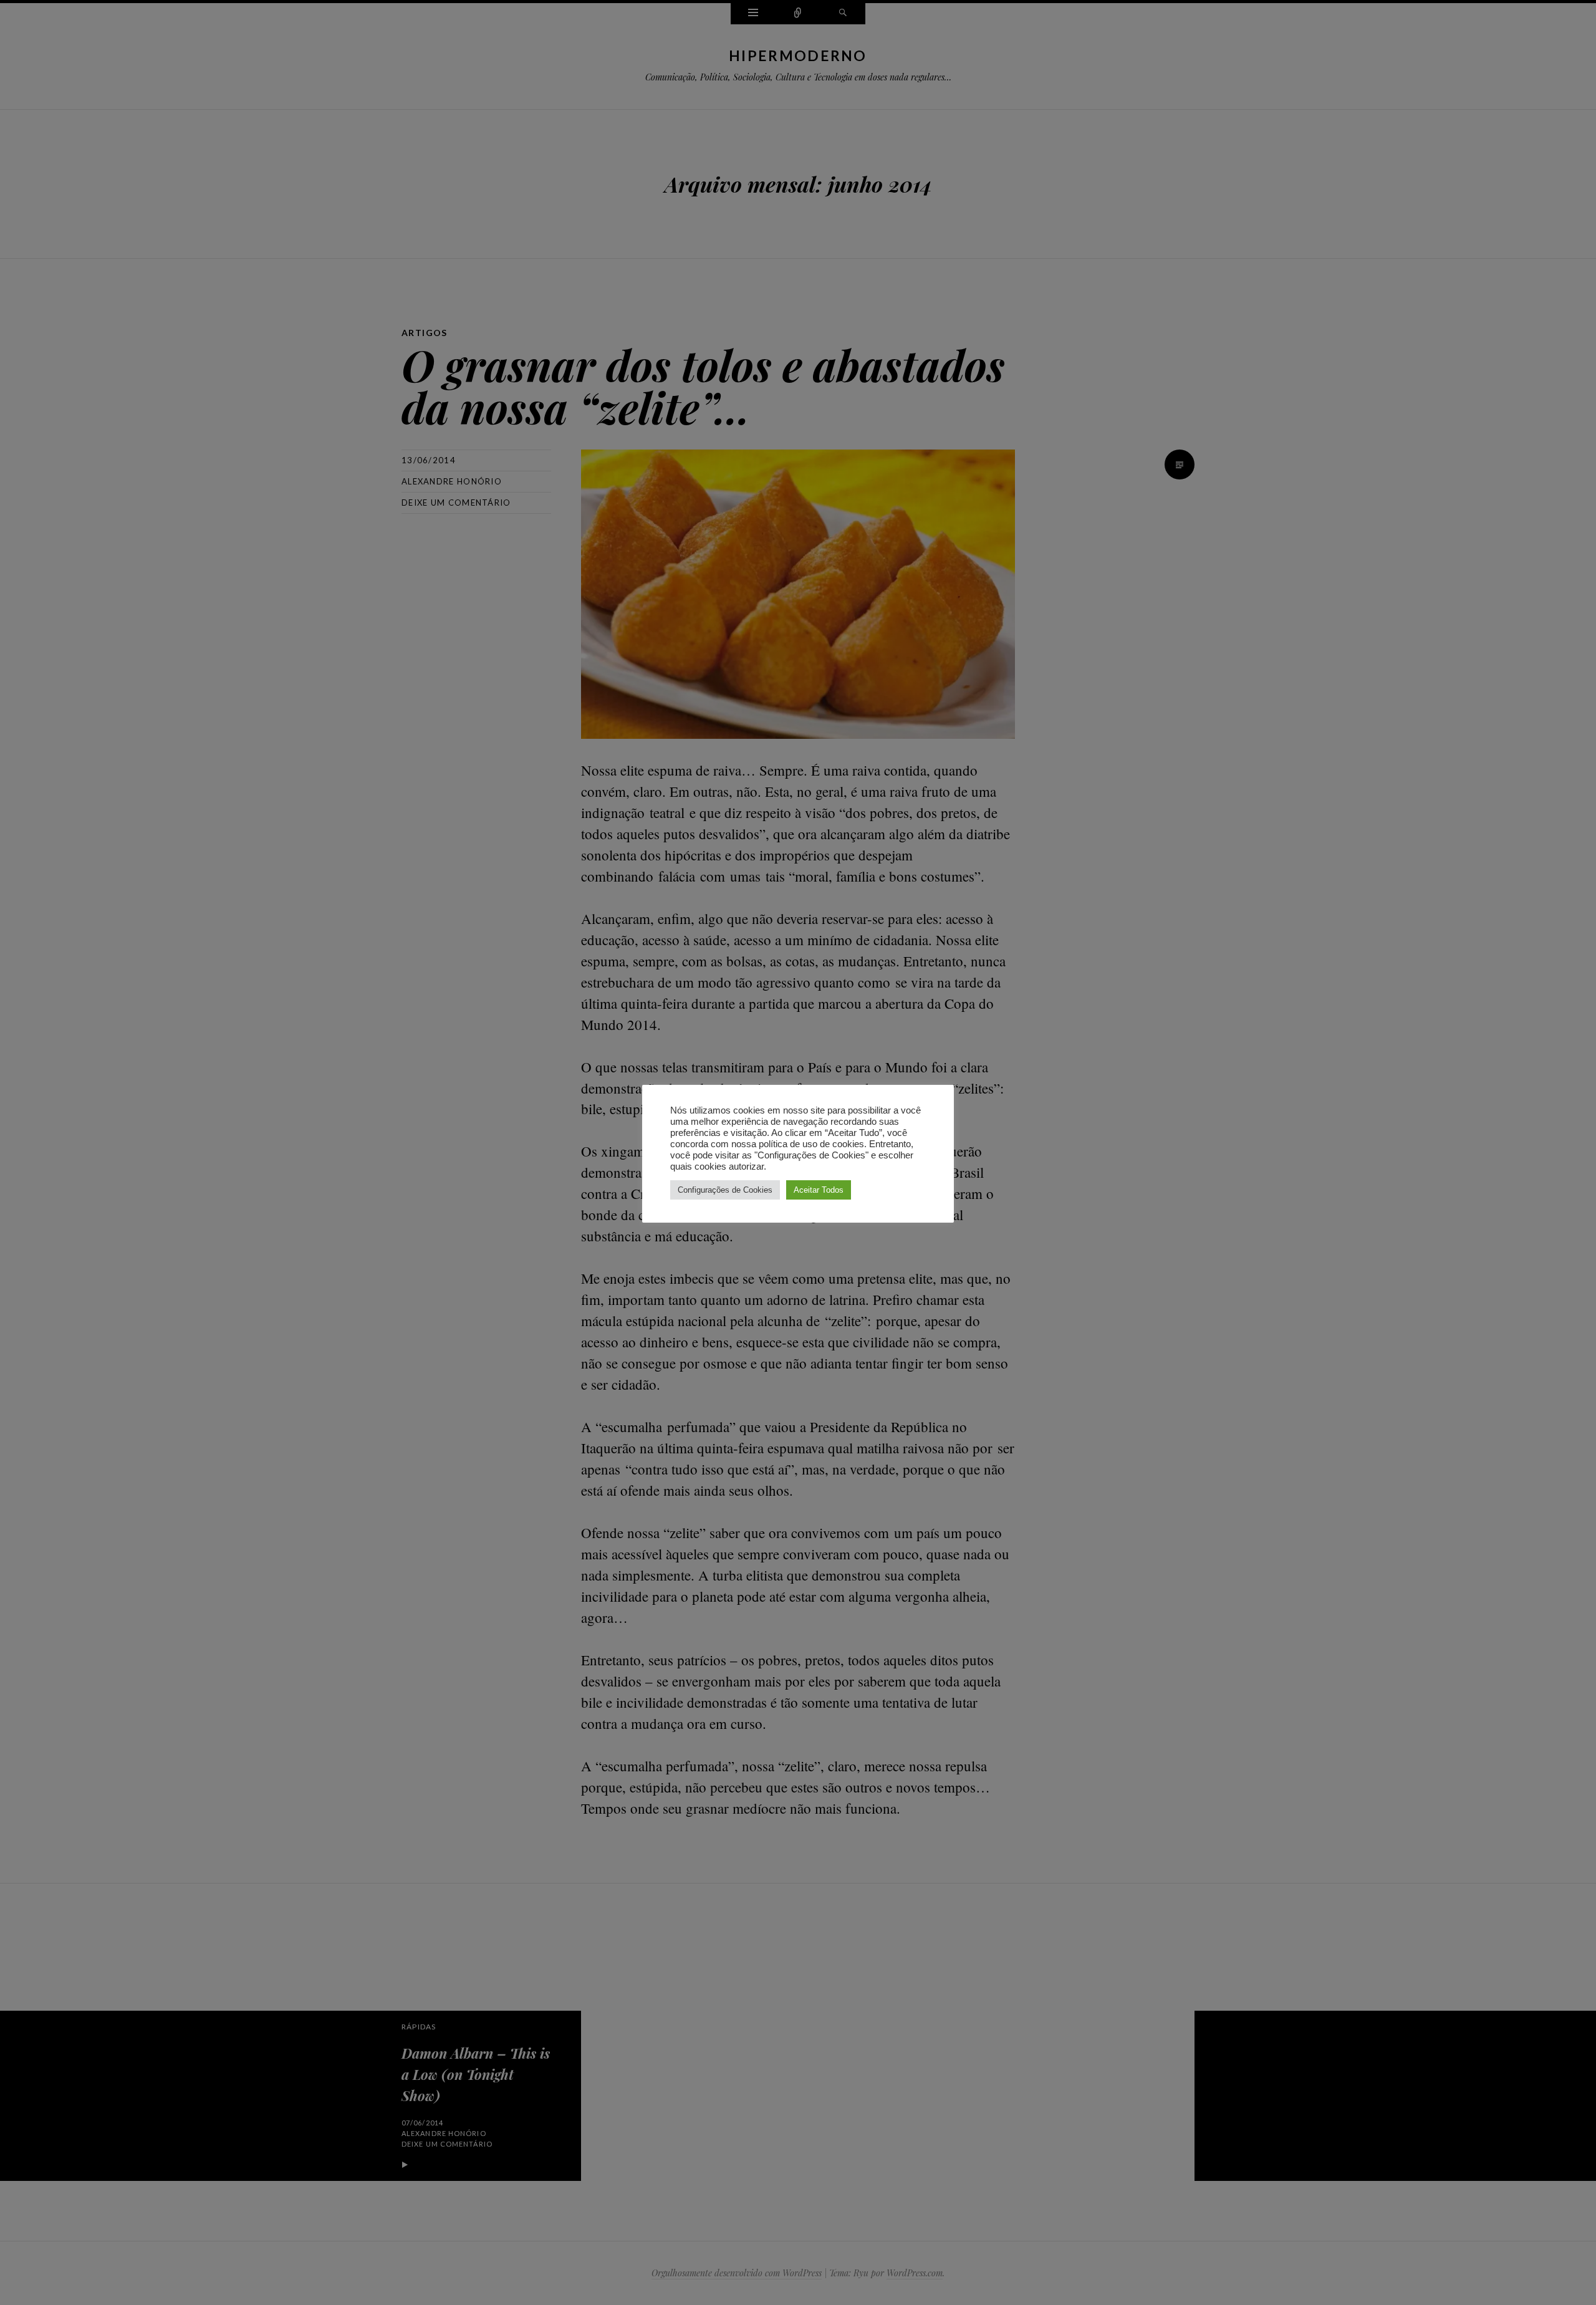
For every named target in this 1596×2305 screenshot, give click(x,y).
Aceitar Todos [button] (819, 1190)
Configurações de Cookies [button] (725, 1190)
